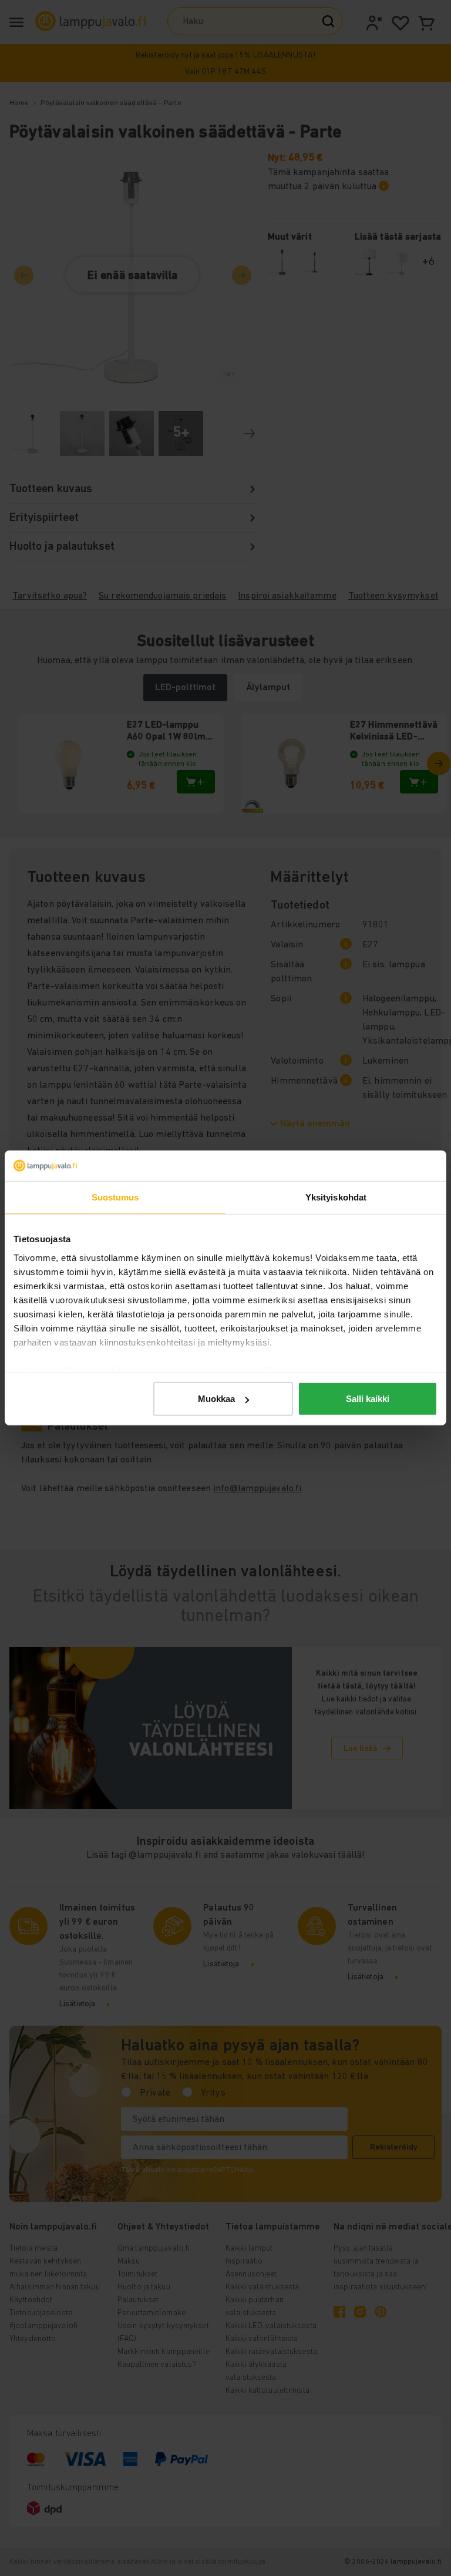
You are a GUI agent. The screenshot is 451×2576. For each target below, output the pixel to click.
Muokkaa (216, 1399)
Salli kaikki (368, 1399)
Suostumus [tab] (115, 1197)
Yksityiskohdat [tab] (336, 1197)
